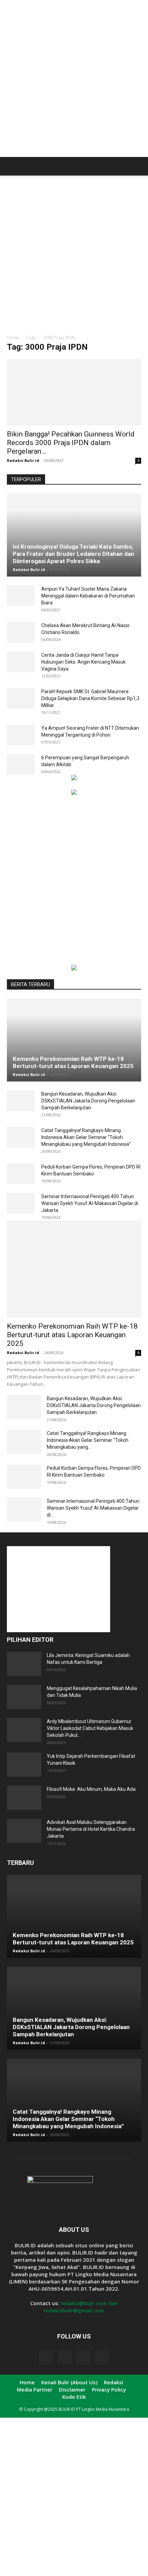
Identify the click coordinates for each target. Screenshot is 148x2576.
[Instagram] (65, 2357)
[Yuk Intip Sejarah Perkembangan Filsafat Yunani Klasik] (24, 1765)
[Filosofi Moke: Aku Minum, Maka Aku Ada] (24, 1798)
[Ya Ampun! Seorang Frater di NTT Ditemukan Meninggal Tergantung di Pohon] (21, 735)
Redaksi (114, 2382)
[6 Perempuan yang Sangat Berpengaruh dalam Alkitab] (21, 764)
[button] (12, 166)
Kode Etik (74, 2397)
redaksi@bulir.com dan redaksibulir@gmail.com (81, 2307)
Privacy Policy (109, 2389)
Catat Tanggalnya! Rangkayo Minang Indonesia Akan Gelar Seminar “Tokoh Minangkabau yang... (88, 1440)
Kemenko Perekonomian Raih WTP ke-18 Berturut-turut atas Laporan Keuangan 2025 (73, 1062)
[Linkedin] (83, 2357)
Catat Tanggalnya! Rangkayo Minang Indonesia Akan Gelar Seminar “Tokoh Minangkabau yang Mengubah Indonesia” (86, 1137)
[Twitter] (102, 2357)
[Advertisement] (74, 81)
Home (13, 337)
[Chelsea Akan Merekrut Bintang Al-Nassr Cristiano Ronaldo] (21, 632)
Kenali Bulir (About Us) (69, 2382)
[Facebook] (46, 2357)
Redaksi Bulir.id (23, 460)
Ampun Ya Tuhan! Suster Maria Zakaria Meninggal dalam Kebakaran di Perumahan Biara (88, 596)
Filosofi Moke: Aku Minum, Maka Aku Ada (91, 1789)
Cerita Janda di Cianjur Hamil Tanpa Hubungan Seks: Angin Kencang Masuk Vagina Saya (83, 662)
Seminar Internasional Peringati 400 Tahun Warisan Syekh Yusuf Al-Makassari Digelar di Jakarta (90, 1203)
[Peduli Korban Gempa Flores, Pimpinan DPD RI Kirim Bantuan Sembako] (21, 1174)
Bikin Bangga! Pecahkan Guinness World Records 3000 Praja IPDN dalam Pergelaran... (71, 443)
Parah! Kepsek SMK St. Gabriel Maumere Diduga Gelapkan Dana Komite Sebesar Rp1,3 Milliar (90, 698)
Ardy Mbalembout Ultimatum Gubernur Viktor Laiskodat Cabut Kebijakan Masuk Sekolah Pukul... (90, 1728)
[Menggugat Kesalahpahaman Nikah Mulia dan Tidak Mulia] (24, 1697)
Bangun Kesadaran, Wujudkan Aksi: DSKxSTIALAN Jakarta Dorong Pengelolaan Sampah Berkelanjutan (88, 1101)
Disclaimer (72, 2389)
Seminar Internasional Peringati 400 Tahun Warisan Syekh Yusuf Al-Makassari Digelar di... (93, 1508)
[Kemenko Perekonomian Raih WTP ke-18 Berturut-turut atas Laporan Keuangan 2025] (74, 1040)
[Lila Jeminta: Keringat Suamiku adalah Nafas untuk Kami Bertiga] (24, 1664)
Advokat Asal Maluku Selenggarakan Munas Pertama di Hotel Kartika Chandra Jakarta (91, 1829)
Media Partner (35, 2389)
